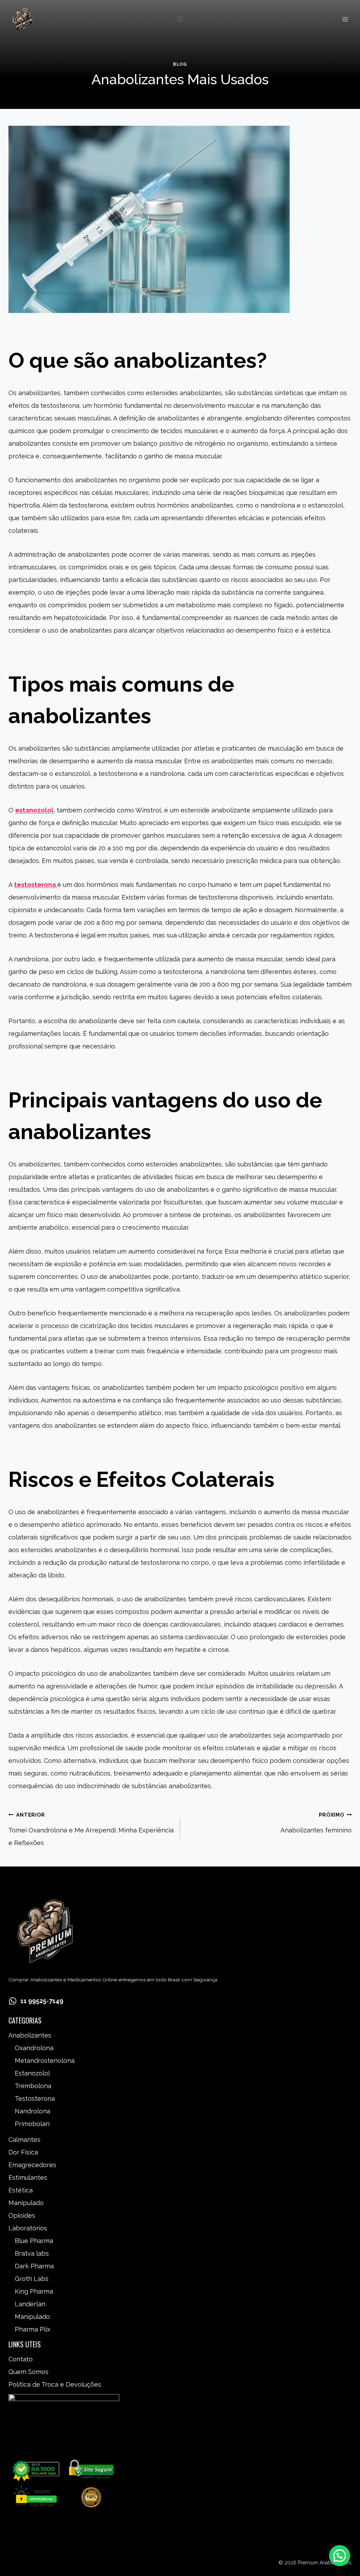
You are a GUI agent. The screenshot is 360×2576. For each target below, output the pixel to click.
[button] (340, 2556)
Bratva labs (32, 2253)
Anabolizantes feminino (316, 1823)
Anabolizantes (30, 2035)
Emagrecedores (32, 2165)
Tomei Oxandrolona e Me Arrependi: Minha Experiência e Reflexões (91, 1829)
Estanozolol (32, 2073)
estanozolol (34, 810)
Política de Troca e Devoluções (55, 2384)
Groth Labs (32, 2279)
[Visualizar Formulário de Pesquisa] (180, 19)
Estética (21, 2190)
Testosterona (35, 2098)
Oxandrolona (34, 2048)
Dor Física (23, 2152)
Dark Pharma (34, 2266)
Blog (180, 64)
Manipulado (26, 2203)
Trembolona (33, 2086)
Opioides (22, 2215)
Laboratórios (28, 2228)
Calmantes (24, 2140)
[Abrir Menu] (345, 19)
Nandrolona (33, 2111)
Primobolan (32, 2124)
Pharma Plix (33, 2329)
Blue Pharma (34, 2241)
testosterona (36, 885)
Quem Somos (28, 2372)
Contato (21, 2359)
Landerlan (30, 2304)
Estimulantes (28, 2178)
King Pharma (34, 2291)
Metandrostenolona (45, 2061)
